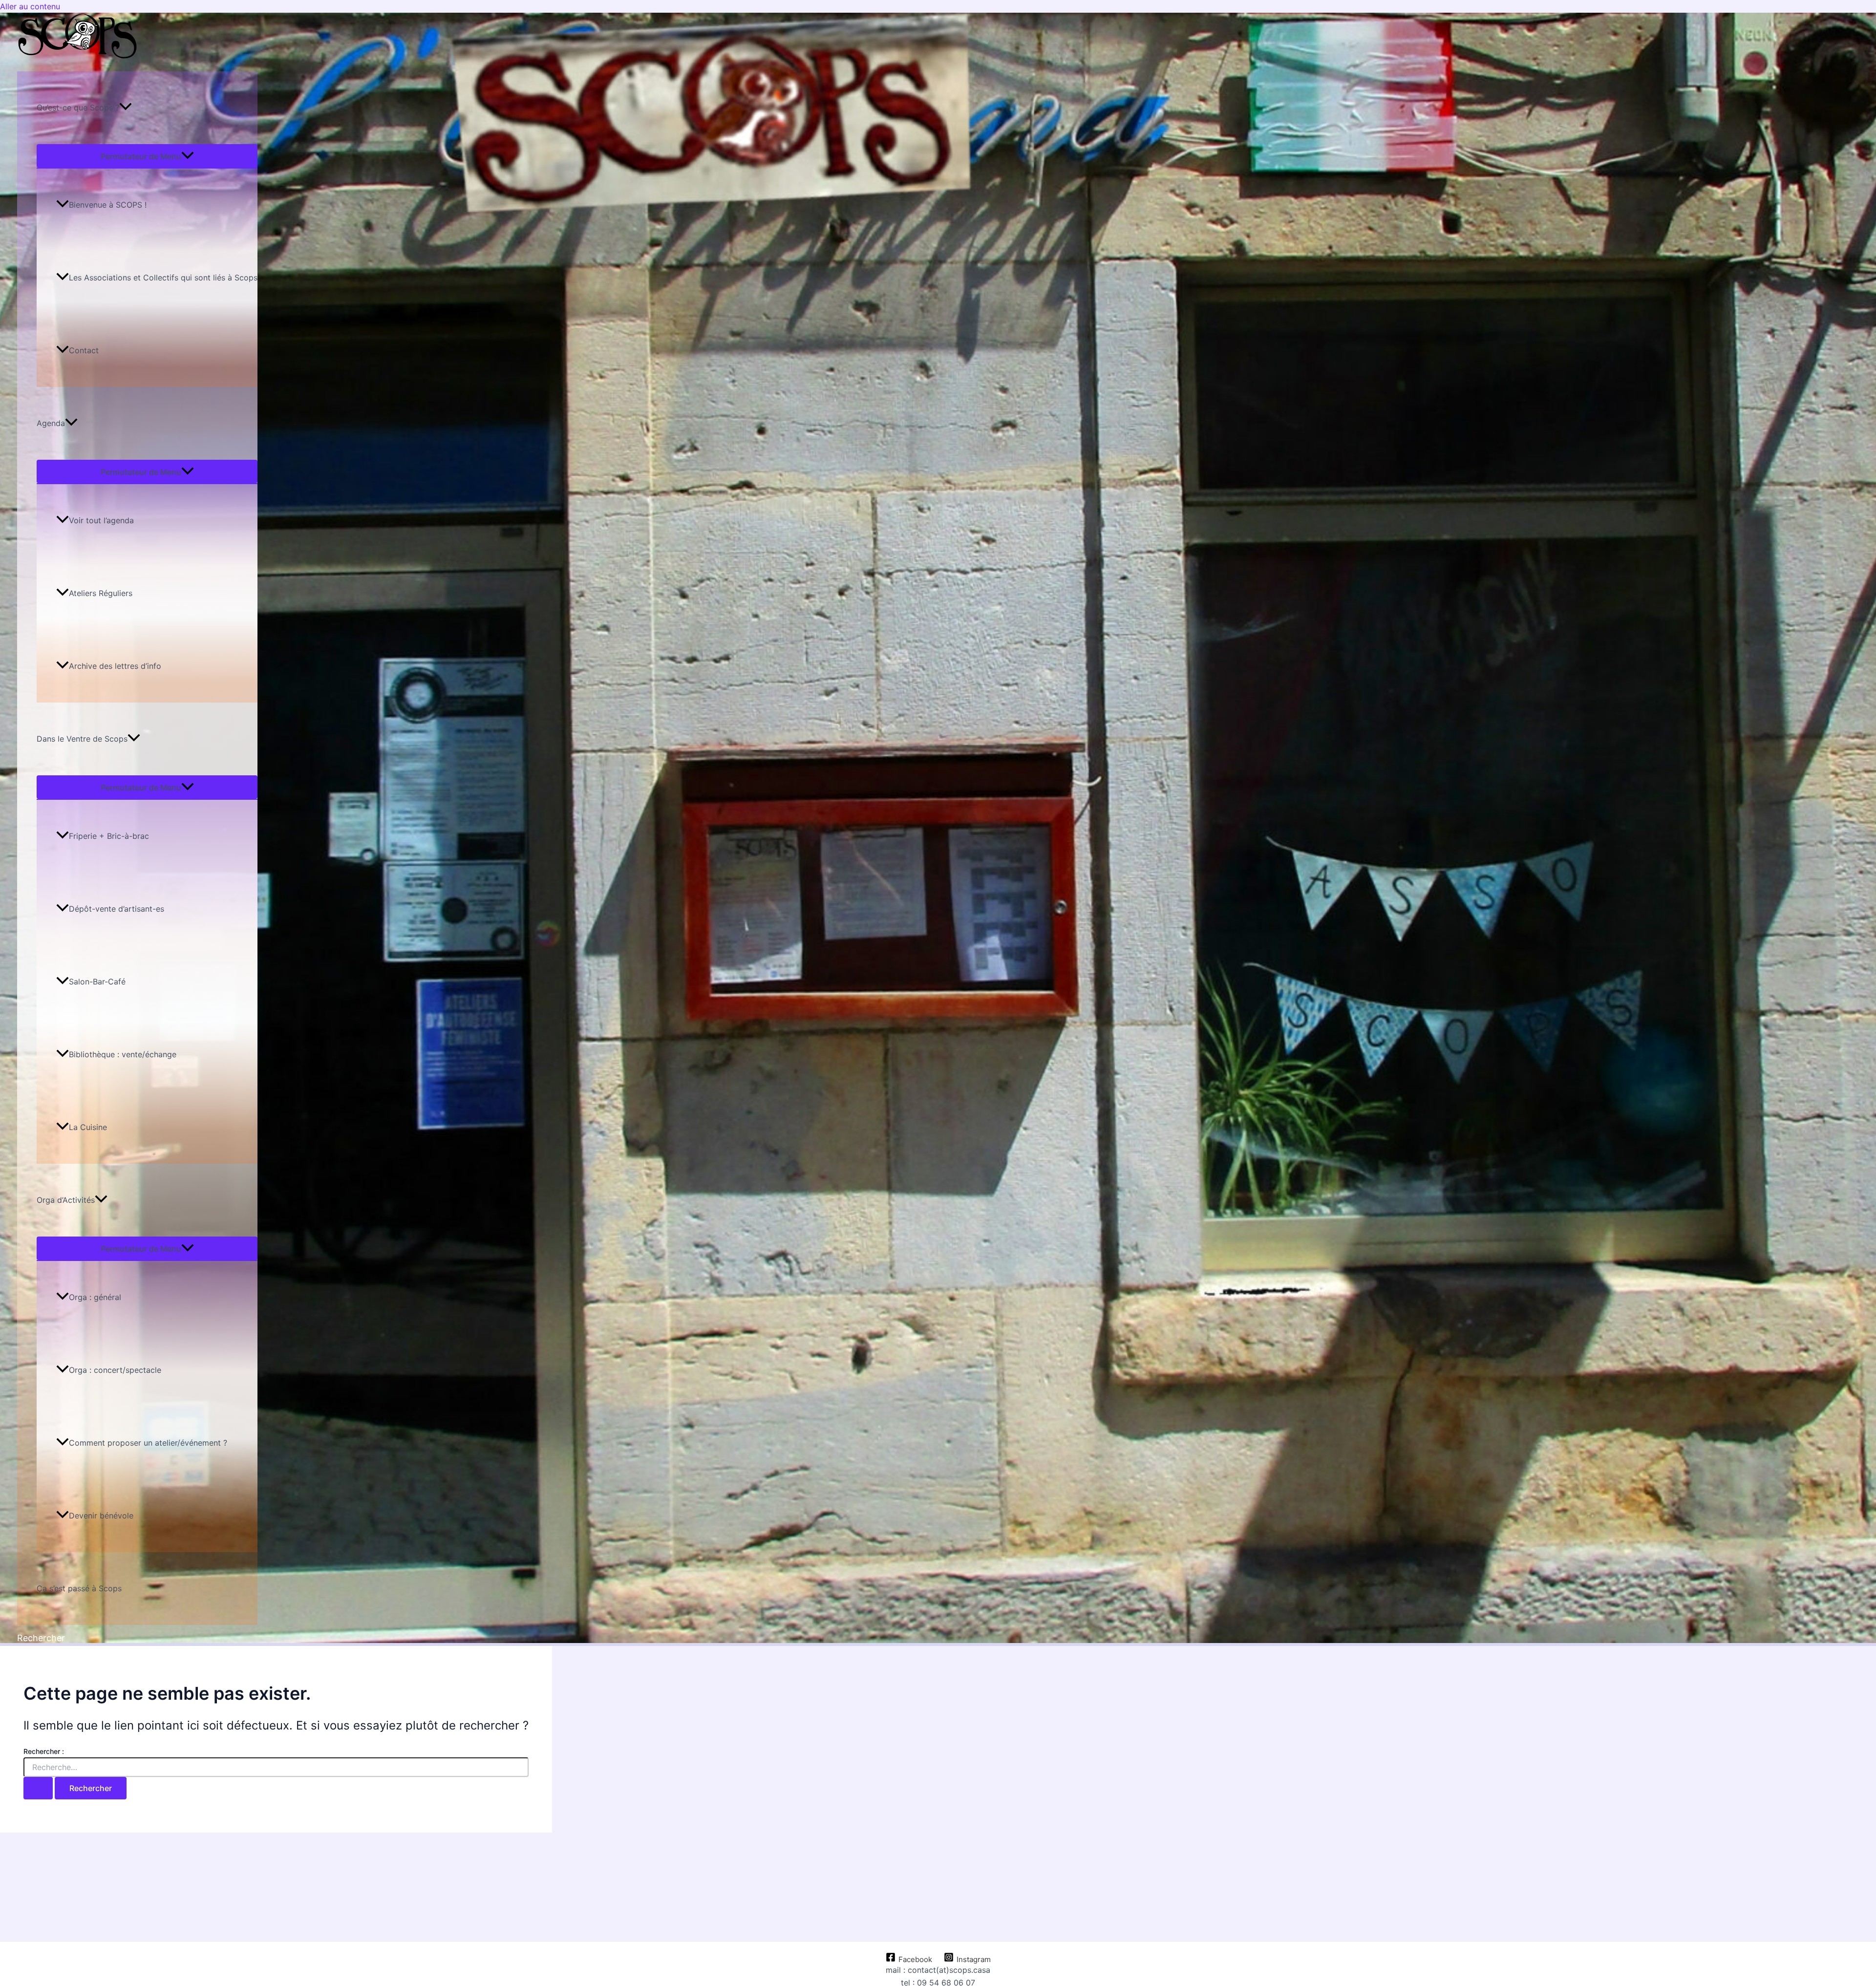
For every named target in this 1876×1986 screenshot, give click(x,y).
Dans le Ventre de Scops (82, 739)
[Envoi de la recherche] (38, 1788)
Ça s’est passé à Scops (79, 1588)
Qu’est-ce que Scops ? (78, 107)
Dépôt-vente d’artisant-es (117, 909)
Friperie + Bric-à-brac (109, 836)
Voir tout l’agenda (101, 520)
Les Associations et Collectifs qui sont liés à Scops (163, 278)
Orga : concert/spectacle (115, 1370)
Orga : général (95, 1297)
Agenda (51, 423)
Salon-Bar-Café (97, 982)
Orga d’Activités (66, 1200)
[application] (126, 108)
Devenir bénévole (101, 1516)
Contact (84, 350)
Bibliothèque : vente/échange (123, 1054)
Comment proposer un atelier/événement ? (148, 1443)
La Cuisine (88, 1127)
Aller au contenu (30, 6)
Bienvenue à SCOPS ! (108, 205)
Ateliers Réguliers (101, 593)
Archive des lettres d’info (115, 666)
